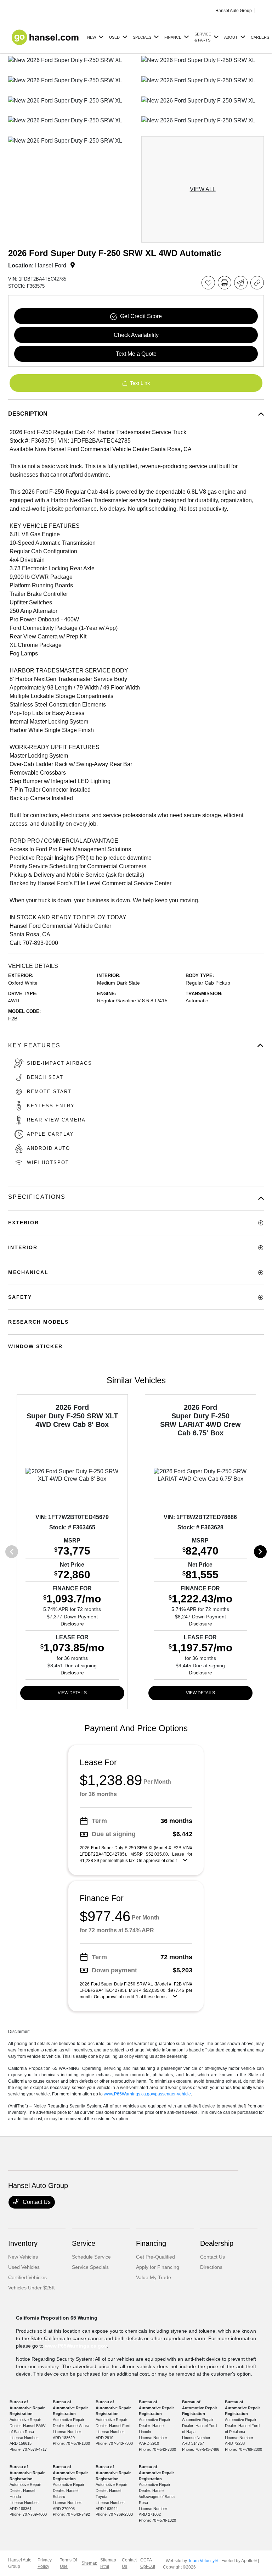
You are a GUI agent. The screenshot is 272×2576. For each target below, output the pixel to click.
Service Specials (90, 2267)
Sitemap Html (108, 2563)
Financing (151, 2243)
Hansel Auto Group (20, 2563)
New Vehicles (23, 2257)
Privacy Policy (45, 2563)
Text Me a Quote (136, 354)
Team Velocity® (203, 2561)
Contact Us (36, 2202)
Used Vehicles (24, 2267)
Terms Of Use (68, 2563)
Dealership (217, 2243)
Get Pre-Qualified (155, 2257)
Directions (211, 2267)
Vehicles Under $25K (32, 2288)
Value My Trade (154, 2277)
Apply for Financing (158, 2267)
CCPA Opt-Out (148, 2563)
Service (84, 2243)
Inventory (23, 2243)
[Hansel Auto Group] (46, 37)
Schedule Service (91, 2257)
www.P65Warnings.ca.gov (76, 2346)
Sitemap (89, 2563)
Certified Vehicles (27, 2277)
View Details (72, 1693)
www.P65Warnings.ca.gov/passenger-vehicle (147, 2094)
